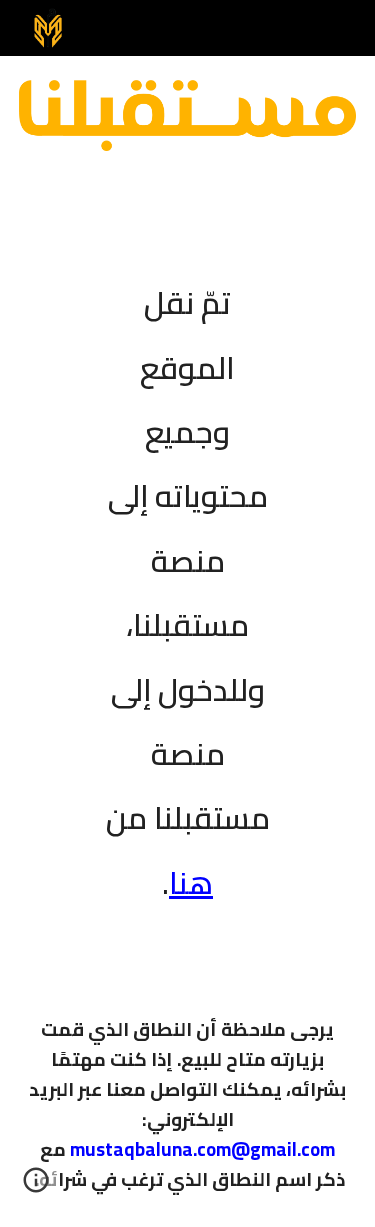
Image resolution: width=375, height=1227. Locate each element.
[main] (188, 579)
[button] (36, 1187)
